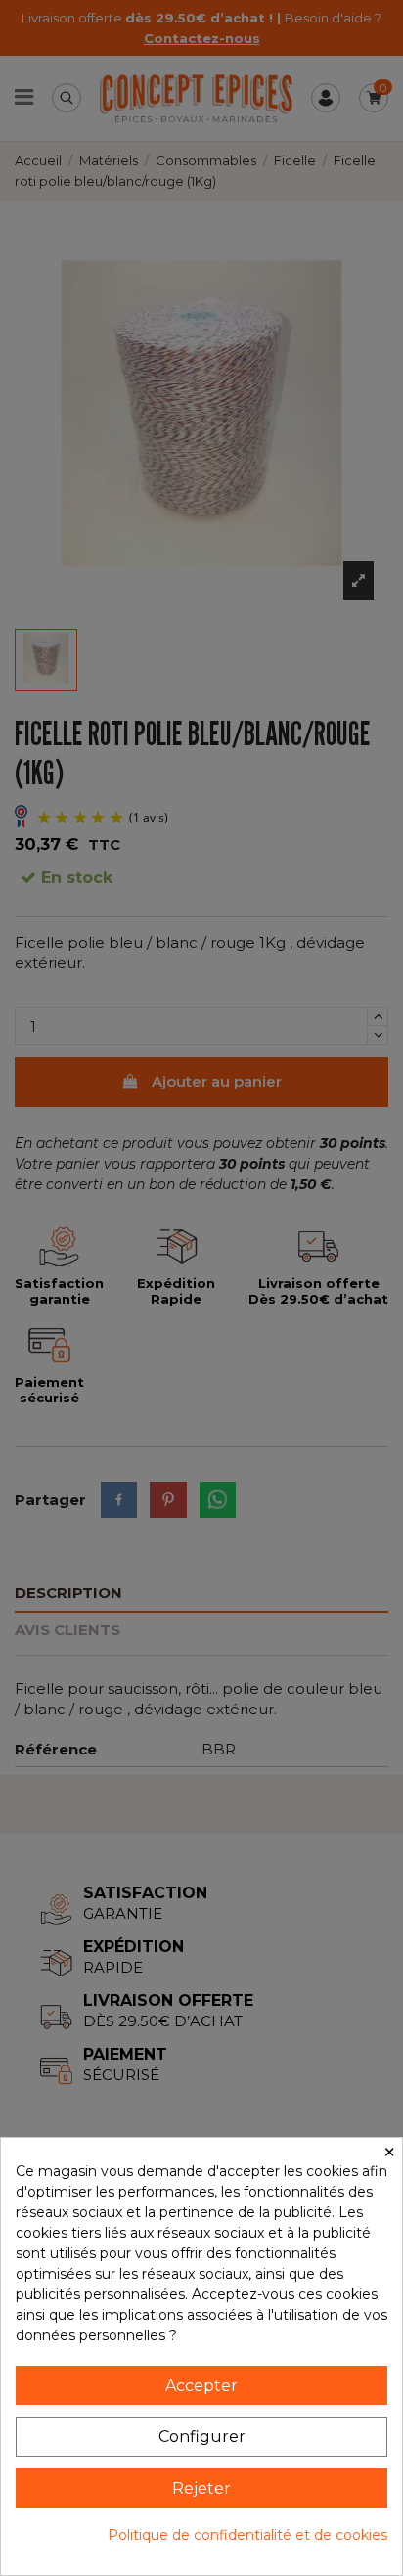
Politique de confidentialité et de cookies (247, 2535)
